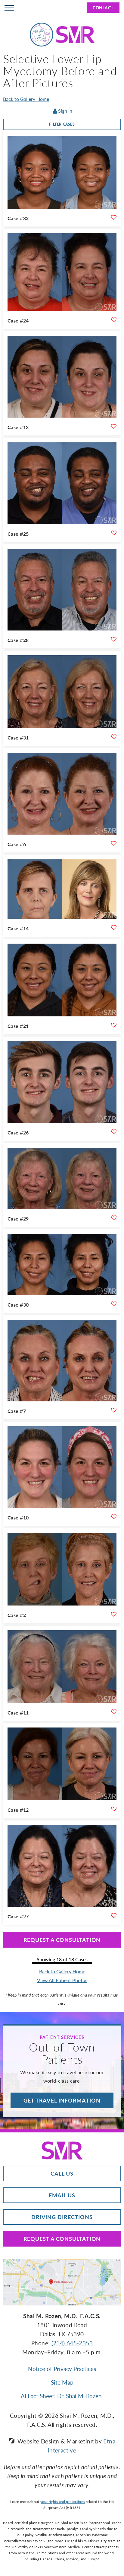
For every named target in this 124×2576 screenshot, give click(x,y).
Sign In (65, 111)
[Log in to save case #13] (114, 426)
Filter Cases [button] (62, 124)
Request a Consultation (62, 1940)
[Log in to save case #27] (114, 1916)
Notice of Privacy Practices (62, 2369)
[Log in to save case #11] (114, 1712)
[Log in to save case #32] (114, 217)
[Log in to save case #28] (114, 639)
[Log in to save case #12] (114, 1809)
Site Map (62, 2382)
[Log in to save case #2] (114, 1614)
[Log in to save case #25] (114, 533)
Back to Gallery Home (26, 99)
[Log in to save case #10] (114, 1517)
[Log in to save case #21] (114, 1025)
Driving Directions (62, 2217)
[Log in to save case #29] (114, 1218)
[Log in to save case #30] (114, 1304)
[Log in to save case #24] (114, 320)
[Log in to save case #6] (114, 843)
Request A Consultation (62, 2239)
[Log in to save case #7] (114, 1410)
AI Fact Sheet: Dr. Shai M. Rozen (62, 2396)
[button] (9, 8)
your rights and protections (63, 2502)
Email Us (62, 2195)
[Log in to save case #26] (114, 1132)
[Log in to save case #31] (114, 737)
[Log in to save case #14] (114, 928)
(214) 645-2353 (72, 2343)
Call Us (62, 2173)
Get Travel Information (62, 2100)
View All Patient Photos (62, 1980)
